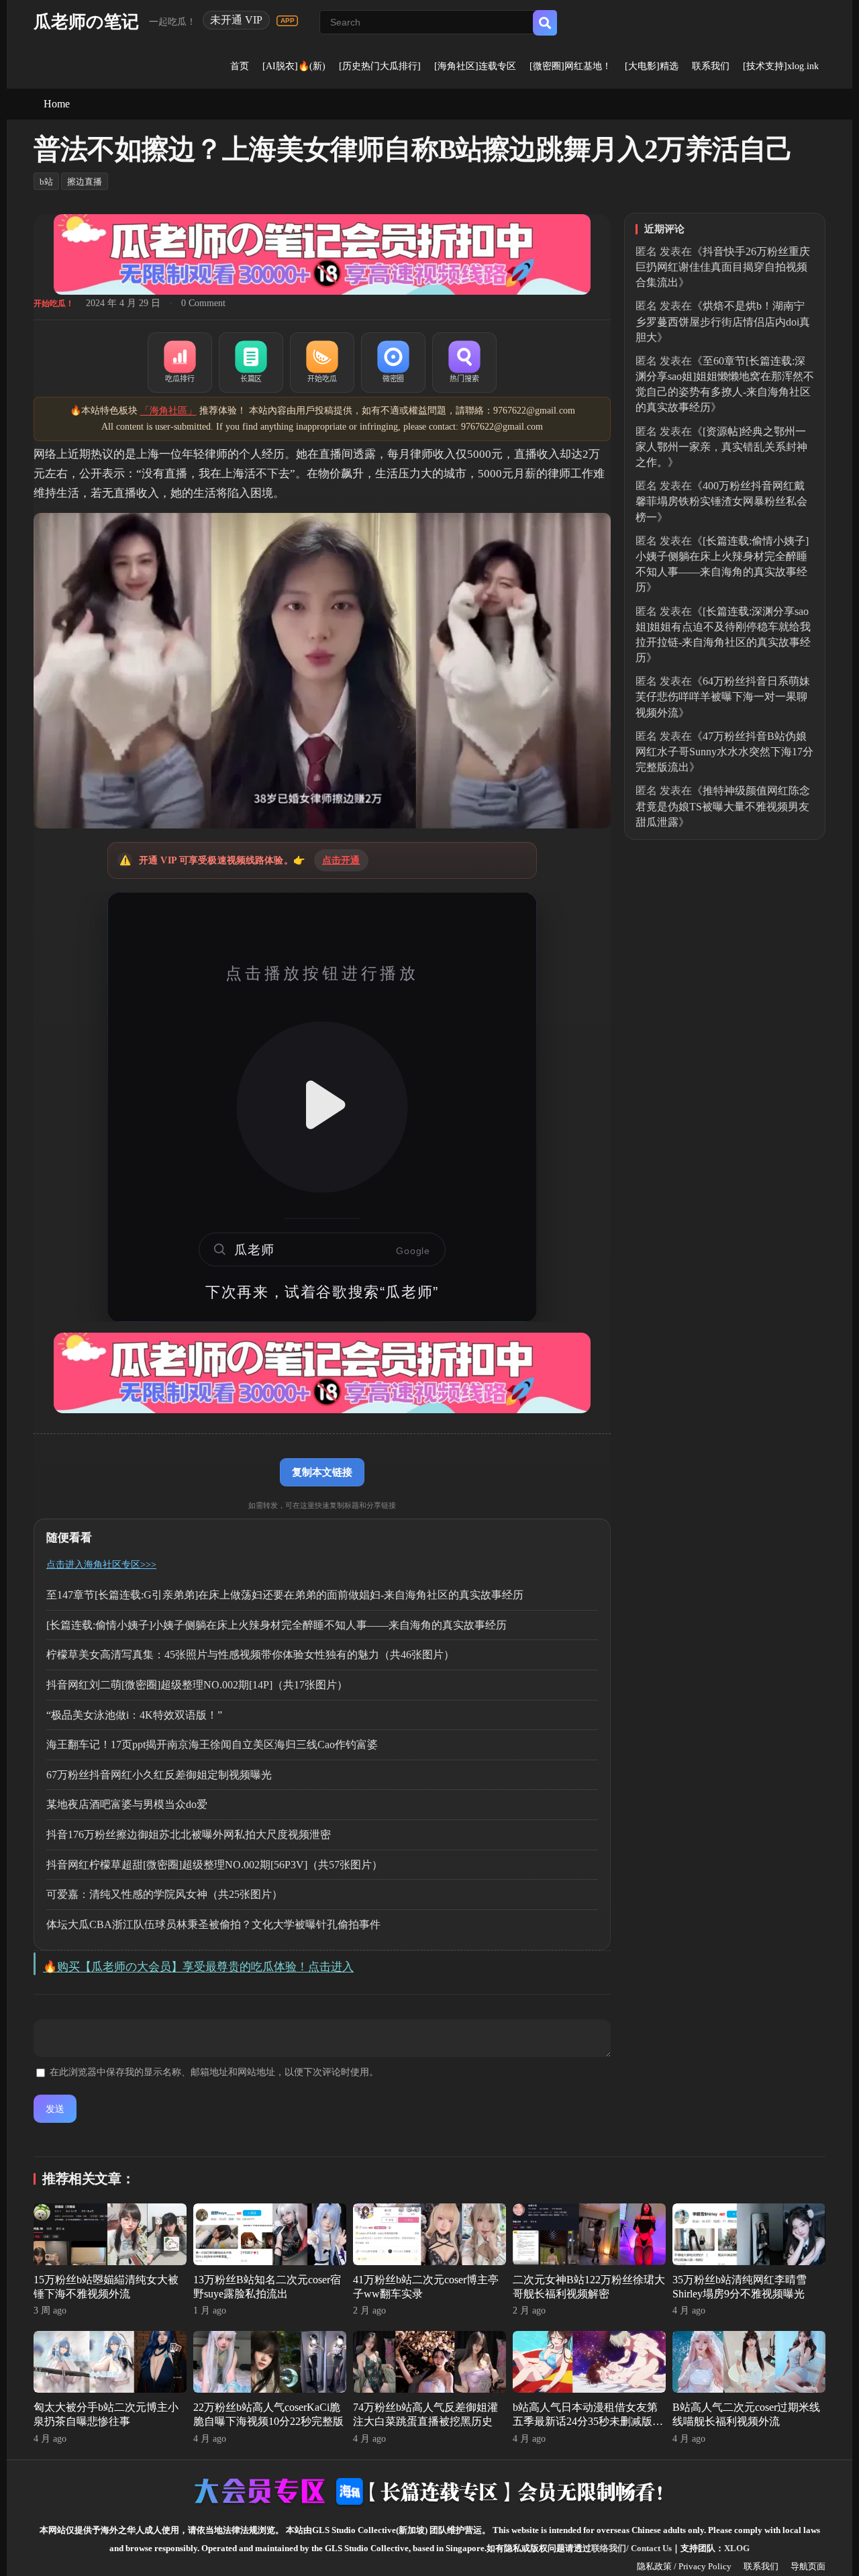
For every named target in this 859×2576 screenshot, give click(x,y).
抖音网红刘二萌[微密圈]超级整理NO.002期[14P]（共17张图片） (197, 1685)
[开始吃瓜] (322, 363)
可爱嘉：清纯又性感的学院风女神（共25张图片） (164, 1894)
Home (57, 104)
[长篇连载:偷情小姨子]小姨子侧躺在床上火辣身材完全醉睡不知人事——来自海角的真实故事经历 (276, 1625)
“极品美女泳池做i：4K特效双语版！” (134, 1715)
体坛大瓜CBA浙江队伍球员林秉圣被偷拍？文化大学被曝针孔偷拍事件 (213, 1924)
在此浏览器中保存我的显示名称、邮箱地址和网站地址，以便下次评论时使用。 (214, 2072)
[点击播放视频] (322, 1107)
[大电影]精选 (652, 66)
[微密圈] (393, 363)
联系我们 (711, 66)
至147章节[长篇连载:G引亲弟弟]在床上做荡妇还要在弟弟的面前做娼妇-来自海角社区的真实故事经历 (285, 1595)
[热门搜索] (464, 363)
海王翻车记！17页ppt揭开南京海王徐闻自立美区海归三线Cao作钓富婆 (212, 1745)
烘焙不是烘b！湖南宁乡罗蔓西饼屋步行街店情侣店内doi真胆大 (723, 321)
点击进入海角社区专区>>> (101, 1565)
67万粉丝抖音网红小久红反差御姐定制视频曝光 (159, 1775)
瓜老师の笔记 (86, 22)
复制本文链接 (322, 1472)
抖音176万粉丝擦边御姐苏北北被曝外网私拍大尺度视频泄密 (189, 1834)
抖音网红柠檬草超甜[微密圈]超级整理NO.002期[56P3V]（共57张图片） (214, 1865)
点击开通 (341, 860)
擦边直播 (85, 182)
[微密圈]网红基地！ (570, 66)
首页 (240, 66)
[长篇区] (251, 363)
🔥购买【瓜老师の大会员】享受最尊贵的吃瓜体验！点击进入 (198, 1967)
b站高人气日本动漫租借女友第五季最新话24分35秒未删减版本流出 (588, 2421)
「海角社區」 (168, 411)
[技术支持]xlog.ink (781, 66)
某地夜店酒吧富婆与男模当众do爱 (127, 1804)
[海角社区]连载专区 (475, 66)
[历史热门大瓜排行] (380, 66)
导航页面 (808, 2566)
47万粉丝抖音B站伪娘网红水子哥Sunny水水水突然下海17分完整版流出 (724, 752)
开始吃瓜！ (54, 303)
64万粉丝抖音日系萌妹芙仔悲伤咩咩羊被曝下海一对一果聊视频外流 (723, 697)
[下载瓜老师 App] (287, 21)
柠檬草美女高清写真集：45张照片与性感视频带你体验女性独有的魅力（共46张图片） (250, 1655)
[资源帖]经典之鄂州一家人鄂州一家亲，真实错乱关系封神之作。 (721, 447)
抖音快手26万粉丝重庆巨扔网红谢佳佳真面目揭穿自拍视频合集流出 (723, 267)
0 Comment (203, 303)
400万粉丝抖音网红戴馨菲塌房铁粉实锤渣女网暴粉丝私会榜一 (721, 501)
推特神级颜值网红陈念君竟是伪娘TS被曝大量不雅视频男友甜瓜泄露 (723, 806)
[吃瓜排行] (180, 363)
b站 (46, 182)
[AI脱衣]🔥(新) (294, 66)
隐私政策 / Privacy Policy (684, 2566)
